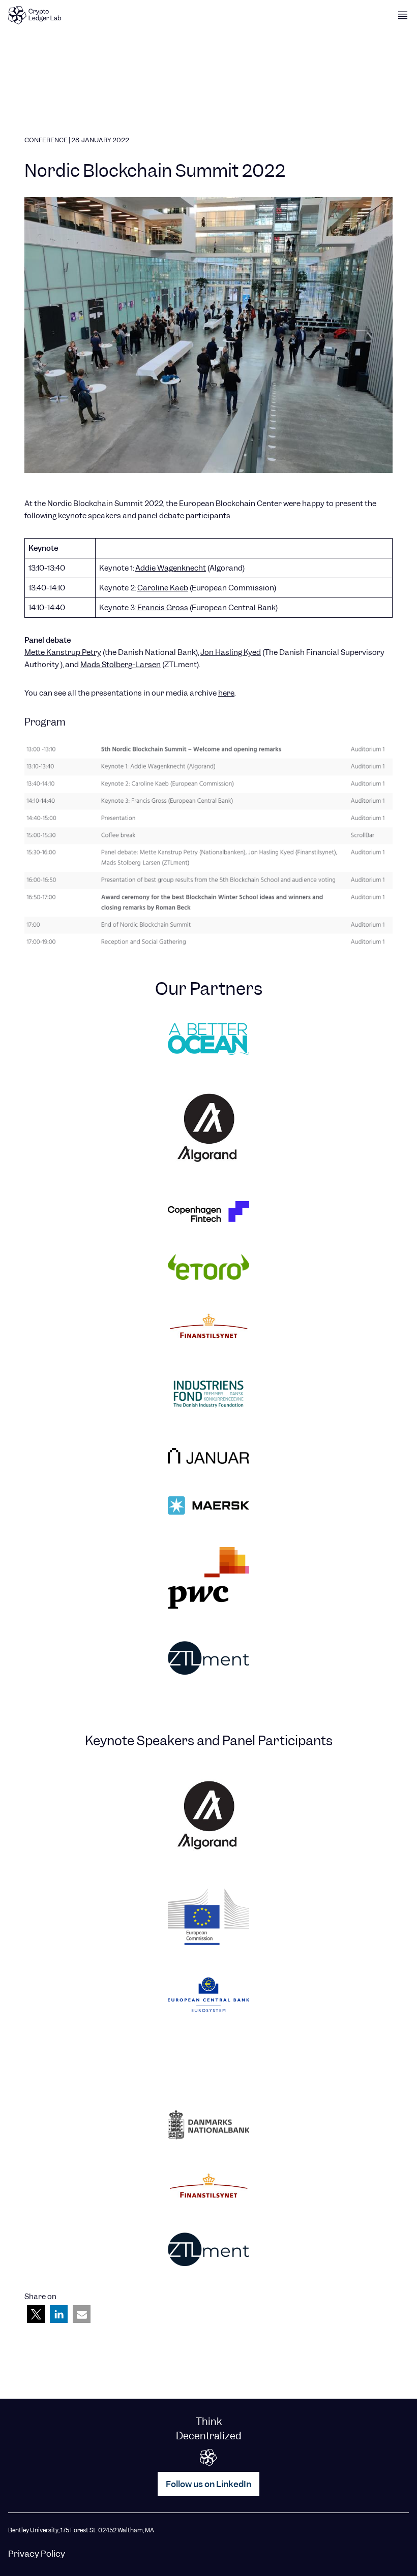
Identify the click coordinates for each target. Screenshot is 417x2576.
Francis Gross (163, 608)
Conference (46, 140)
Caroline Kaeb (163, 588)
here (226, 693)
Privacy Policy (37, 2554)
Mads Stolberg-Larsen (121, 665)
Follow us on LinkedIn (208, 2484)
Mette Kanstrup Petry (63, 652)
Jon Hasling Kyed (231, 652)
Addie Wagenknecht (171, 568)
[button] (36, 2314)
